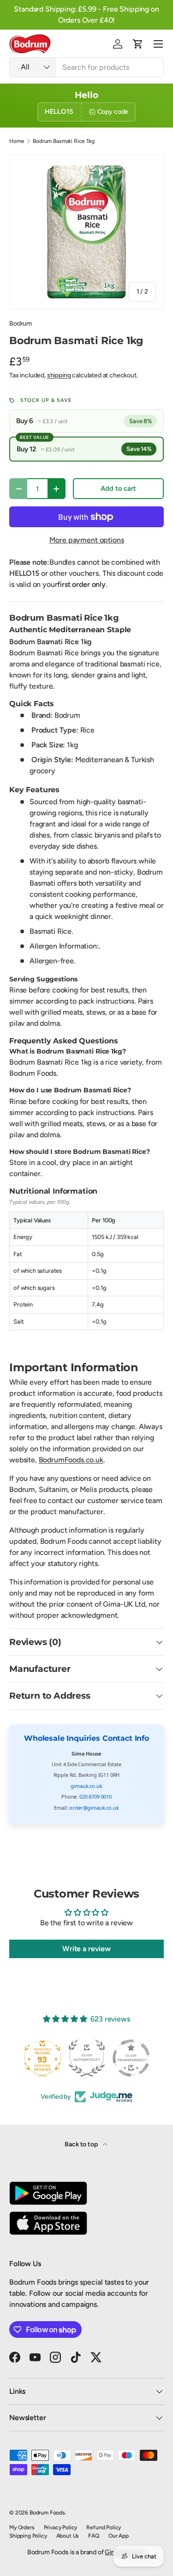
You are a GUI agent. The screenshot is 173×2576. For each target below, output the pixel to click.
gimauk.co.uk (86, 1786)
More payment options (87, 540)
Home (17, 141)
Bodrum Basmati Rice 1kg (63, 141)
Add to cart (118, 488)
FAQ (94, 2536)
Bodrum (21, 324)
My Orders (22, 2527)
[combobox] (86, 67)
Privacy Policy (61, 2527)
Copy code (113, 112)
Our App (119, 2536)
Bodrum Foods (47, 2513)
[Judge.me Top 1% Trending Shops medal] (131, 2058)
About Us (68, 2536)
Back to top (82, 2144)
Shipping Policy (28, 2536)
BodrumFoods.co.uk (71, 1460)
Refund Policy (104, 2527)
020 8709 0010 (95, 1796)
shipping (59, 375)
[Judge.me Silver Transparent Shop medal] (87, 2058)
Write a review (86, 1949)
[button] (138, 44)
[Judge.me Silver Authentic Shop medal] (42, 2058)
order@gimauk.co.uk (94, 1808)
